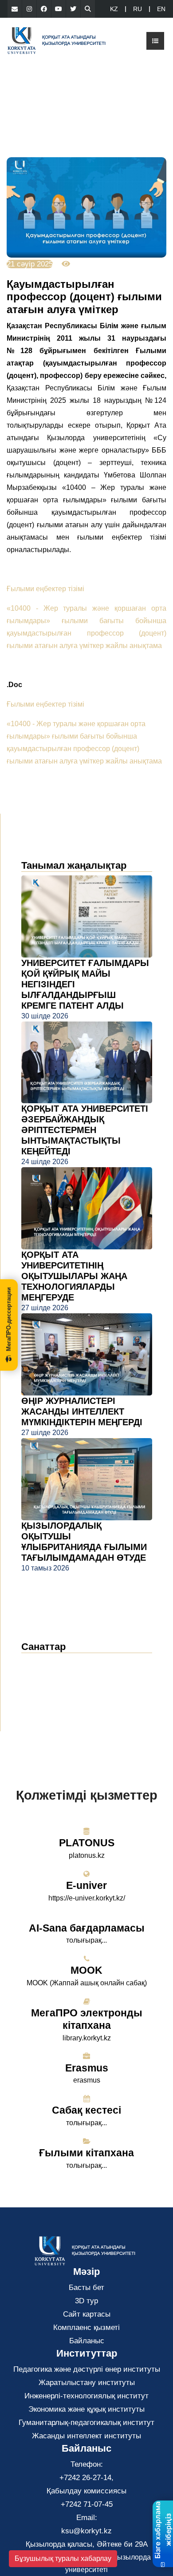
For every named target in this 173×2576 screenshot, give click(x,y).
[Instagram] (29, 9)
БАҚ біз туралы (57, 1690)
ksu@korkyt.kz (86, 2531)
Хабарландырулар (62, 1676)
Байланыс (87, 2341)
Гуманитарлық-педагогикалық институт (86, 2423)
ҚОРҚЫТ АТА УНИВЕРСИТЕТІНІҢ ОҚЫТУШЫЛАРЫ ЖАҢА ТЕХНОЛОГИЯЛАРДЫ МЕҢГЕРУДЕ (74, 1276)
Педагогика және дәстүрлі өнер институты (87, 2369)
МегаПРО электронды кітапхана (87, 2019)
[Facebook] (44, 9)
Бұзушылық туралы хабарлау (63, 2558)
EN (161, 9)
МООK (86, 1970)
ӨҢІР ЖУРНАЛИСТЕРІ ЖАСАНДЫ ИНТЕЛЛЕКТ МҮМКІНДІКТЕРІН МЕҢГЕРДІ (82, 1411)
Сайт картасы (87, 2314)
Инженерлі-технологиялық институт (86, 2396)
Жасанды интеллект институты (86, 2436)
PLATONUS (87, 1843)
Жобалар (44, 1703)
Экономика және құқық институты (86, 2409)
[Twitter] (73, 9)
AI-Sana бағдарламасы (87, 1928)
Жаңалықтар (54, 1663)
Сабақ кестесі (86, 2110)
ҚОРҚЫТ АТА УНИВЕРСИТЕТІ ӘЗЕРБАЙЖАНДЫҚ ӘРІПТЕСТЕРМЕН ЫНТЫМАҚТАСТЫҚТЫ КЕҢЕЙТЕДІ (85, 1130)
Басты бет (86, 2288)
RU (138, 9)
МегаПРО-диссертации (9, 1319)
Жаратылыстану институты (87, 2383)
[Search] (88, 9)
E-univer (86, 1885)
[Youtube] (59, 9)
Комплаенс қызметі (86, 2328)
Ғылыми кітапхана (86, 2153)
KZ (114, 9)
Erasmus (87, 2068)
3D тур (86, 2301)
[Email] (15, 9)
